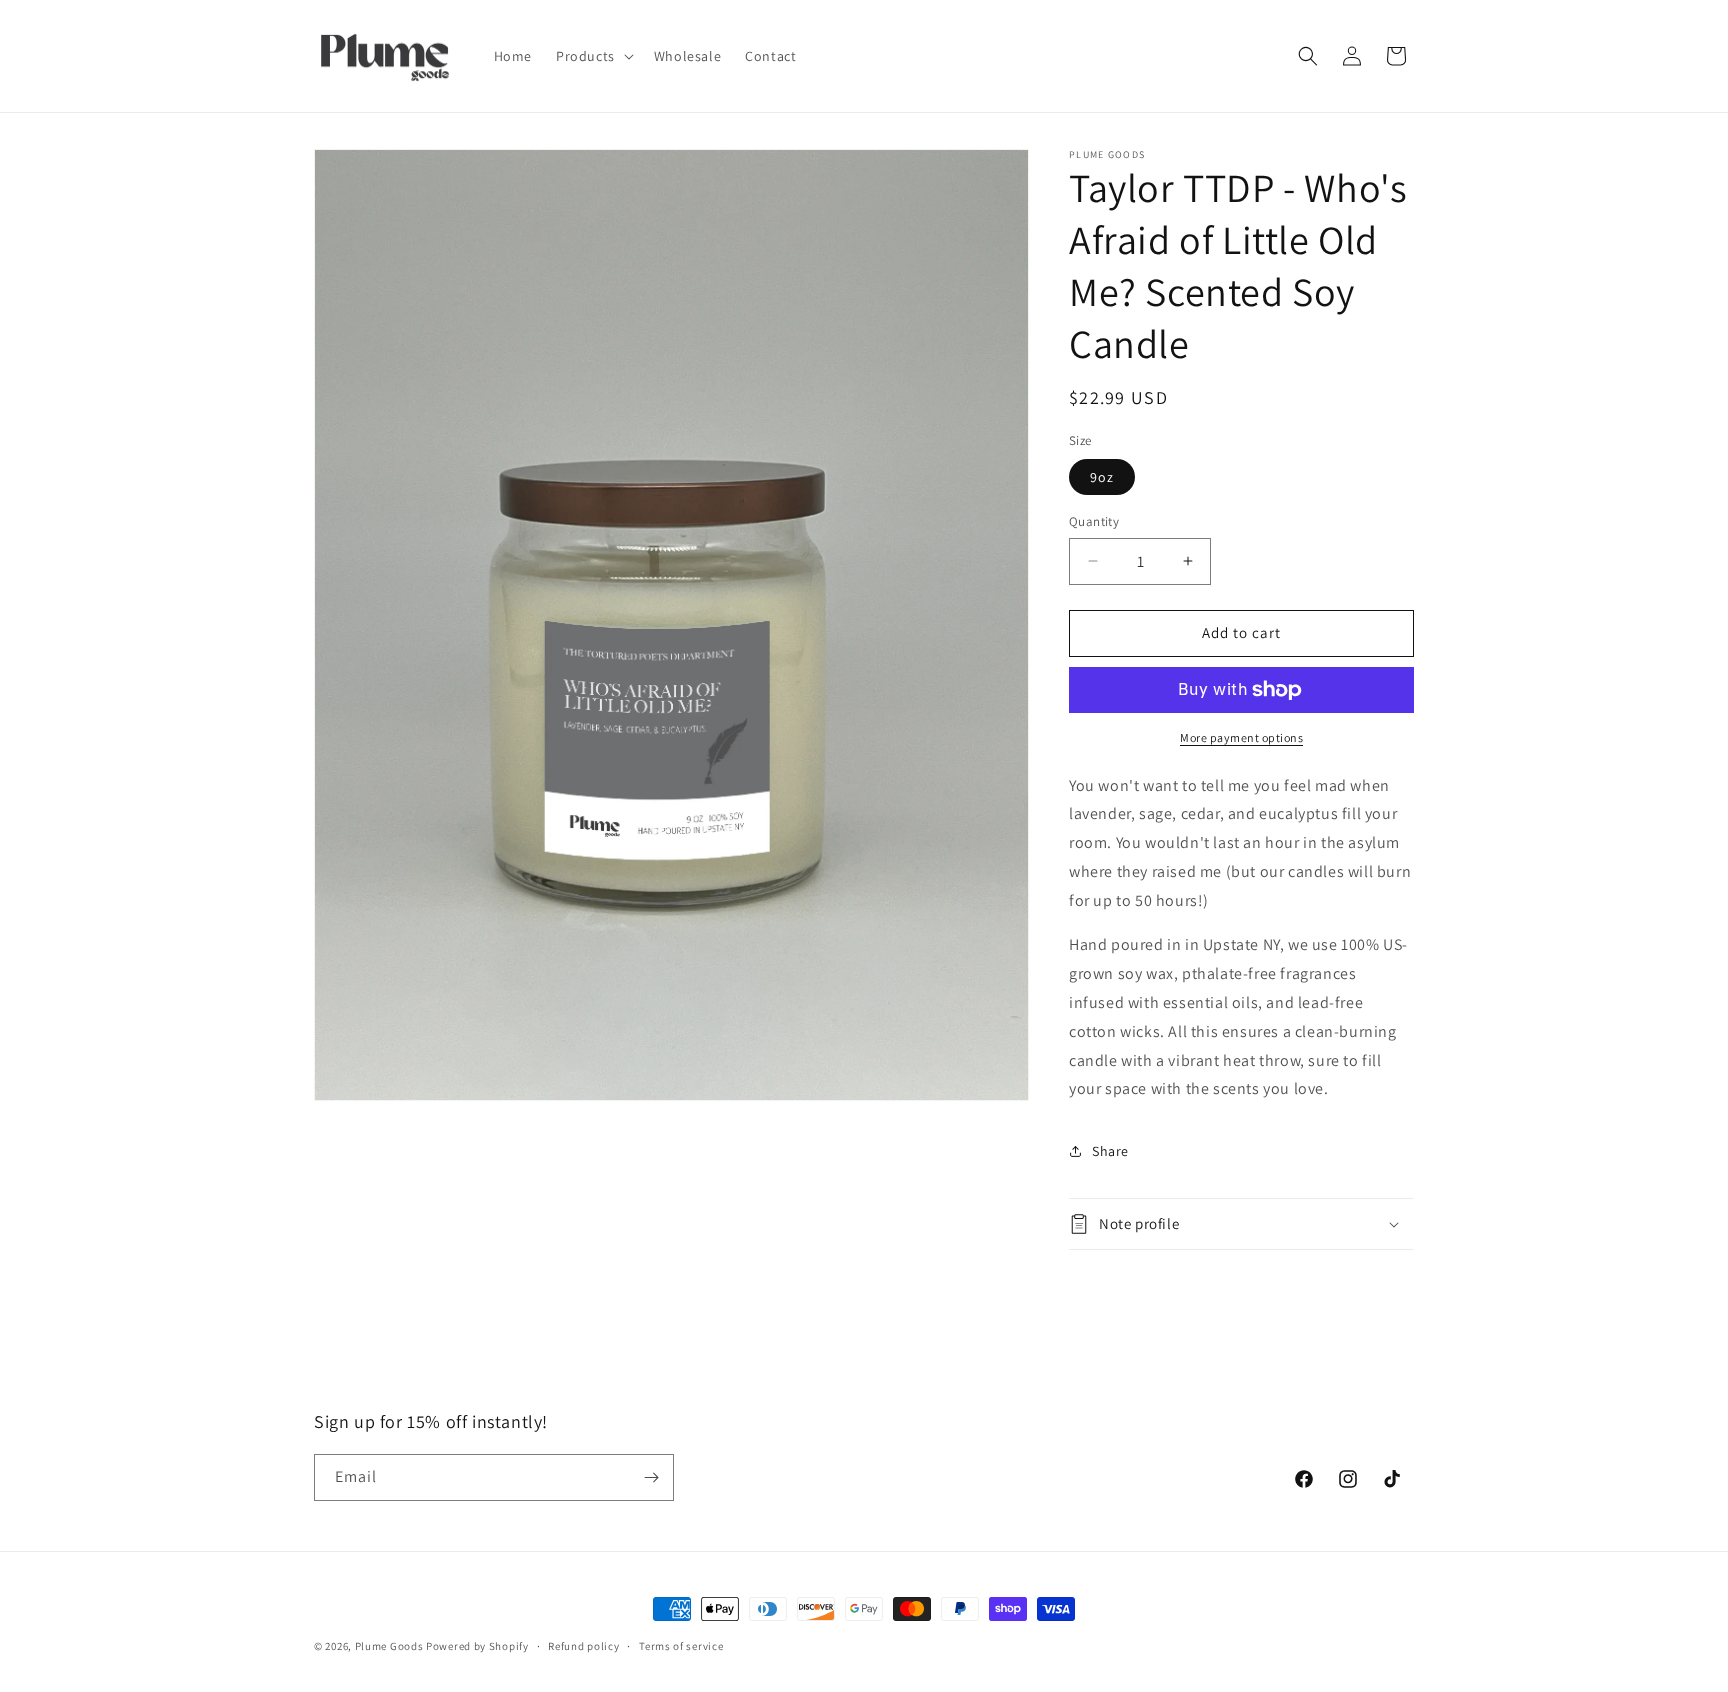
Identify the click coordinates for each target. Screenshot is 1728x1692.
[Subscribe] (651, 1477)
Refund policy (583, 1646)
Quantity (1094, 521)
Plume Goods (389, 1646)
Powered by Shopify (477, 1646)
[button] (593, 56)
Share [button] (1110, 1151)
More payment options (1241, 737)
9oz (1102, 477)
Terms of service (681, 1646)
